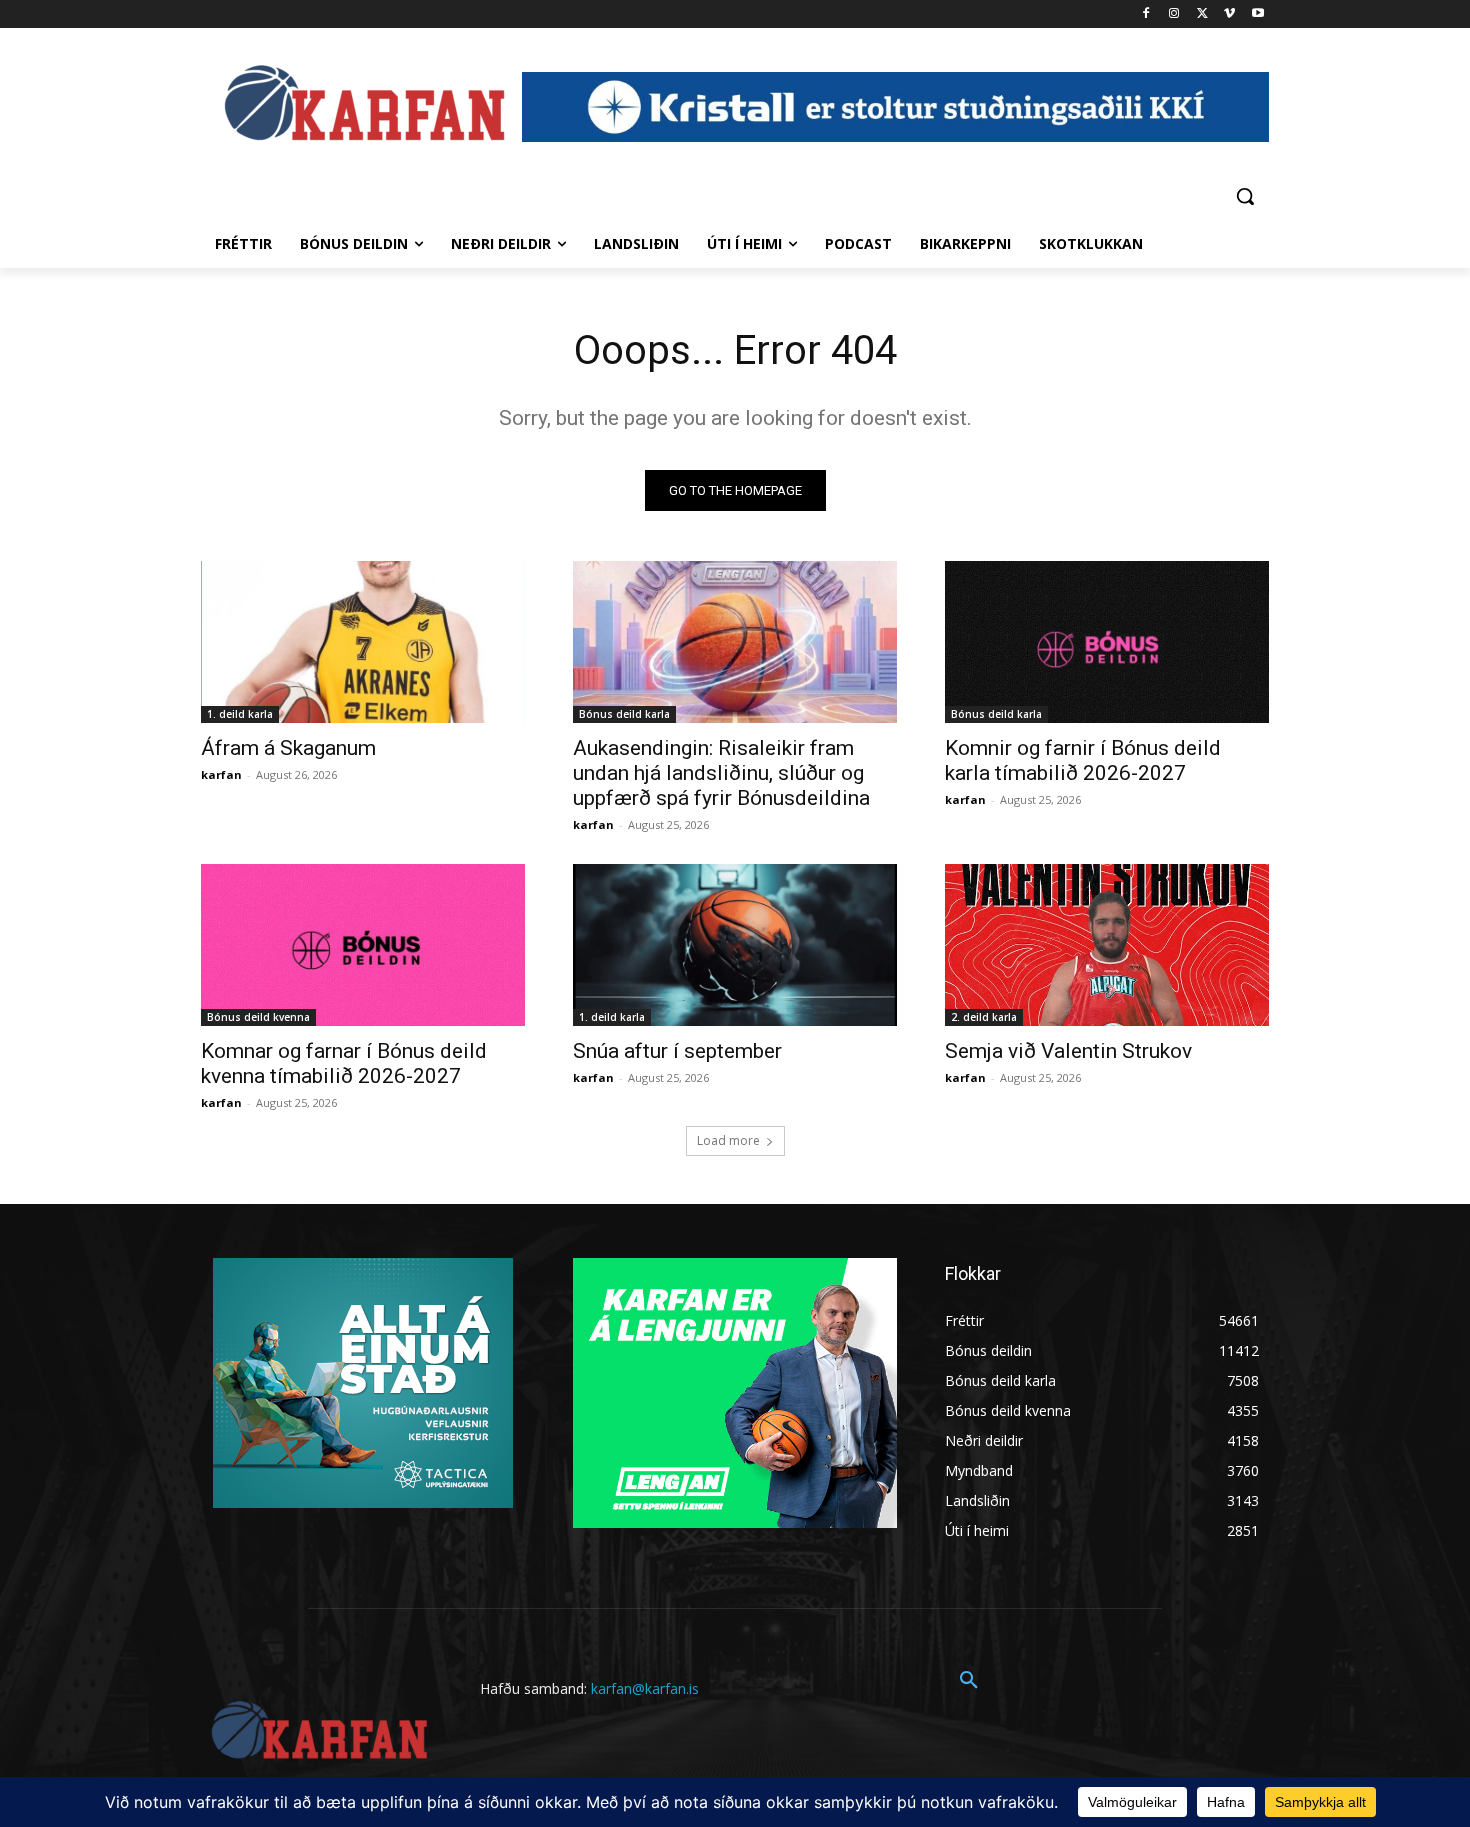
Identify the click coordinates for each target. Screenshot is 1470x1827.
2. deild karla (984, 1017)
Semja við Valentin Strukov (1068, 1051)
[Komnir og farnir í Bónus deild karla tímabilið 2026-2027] (1107, 642)
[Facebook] (1146, 14)
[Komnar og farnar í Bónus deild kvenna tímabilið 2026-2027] (363, 945)
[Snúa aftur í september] (735, 945)
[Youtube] (1257, 14)
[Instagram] (1174, 14)
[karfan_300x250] (363, 1383)
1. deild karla (240, 714)
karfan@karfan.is (645, 1688)
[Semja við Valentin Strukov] (1107, 945)
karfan (221, 774)
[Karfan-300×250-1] (735, 1393)
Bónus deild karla (624, 714)
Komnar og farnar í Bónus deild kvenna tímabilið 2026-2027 (344, 1063)
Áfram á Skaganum (288, 748)
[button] (1245, 196)
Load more (728, 1140)
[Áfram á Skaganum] (363, 642)
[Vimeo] (1229, 14)
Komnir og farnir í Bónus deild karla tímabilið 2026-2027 (1083, 760)
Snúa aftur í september (677, 1051)
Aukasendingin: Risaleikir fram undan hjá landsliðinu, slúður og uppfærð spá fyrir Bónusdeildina (721, 773)
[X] (1202, 14)
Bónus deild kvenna (258, 1017)
